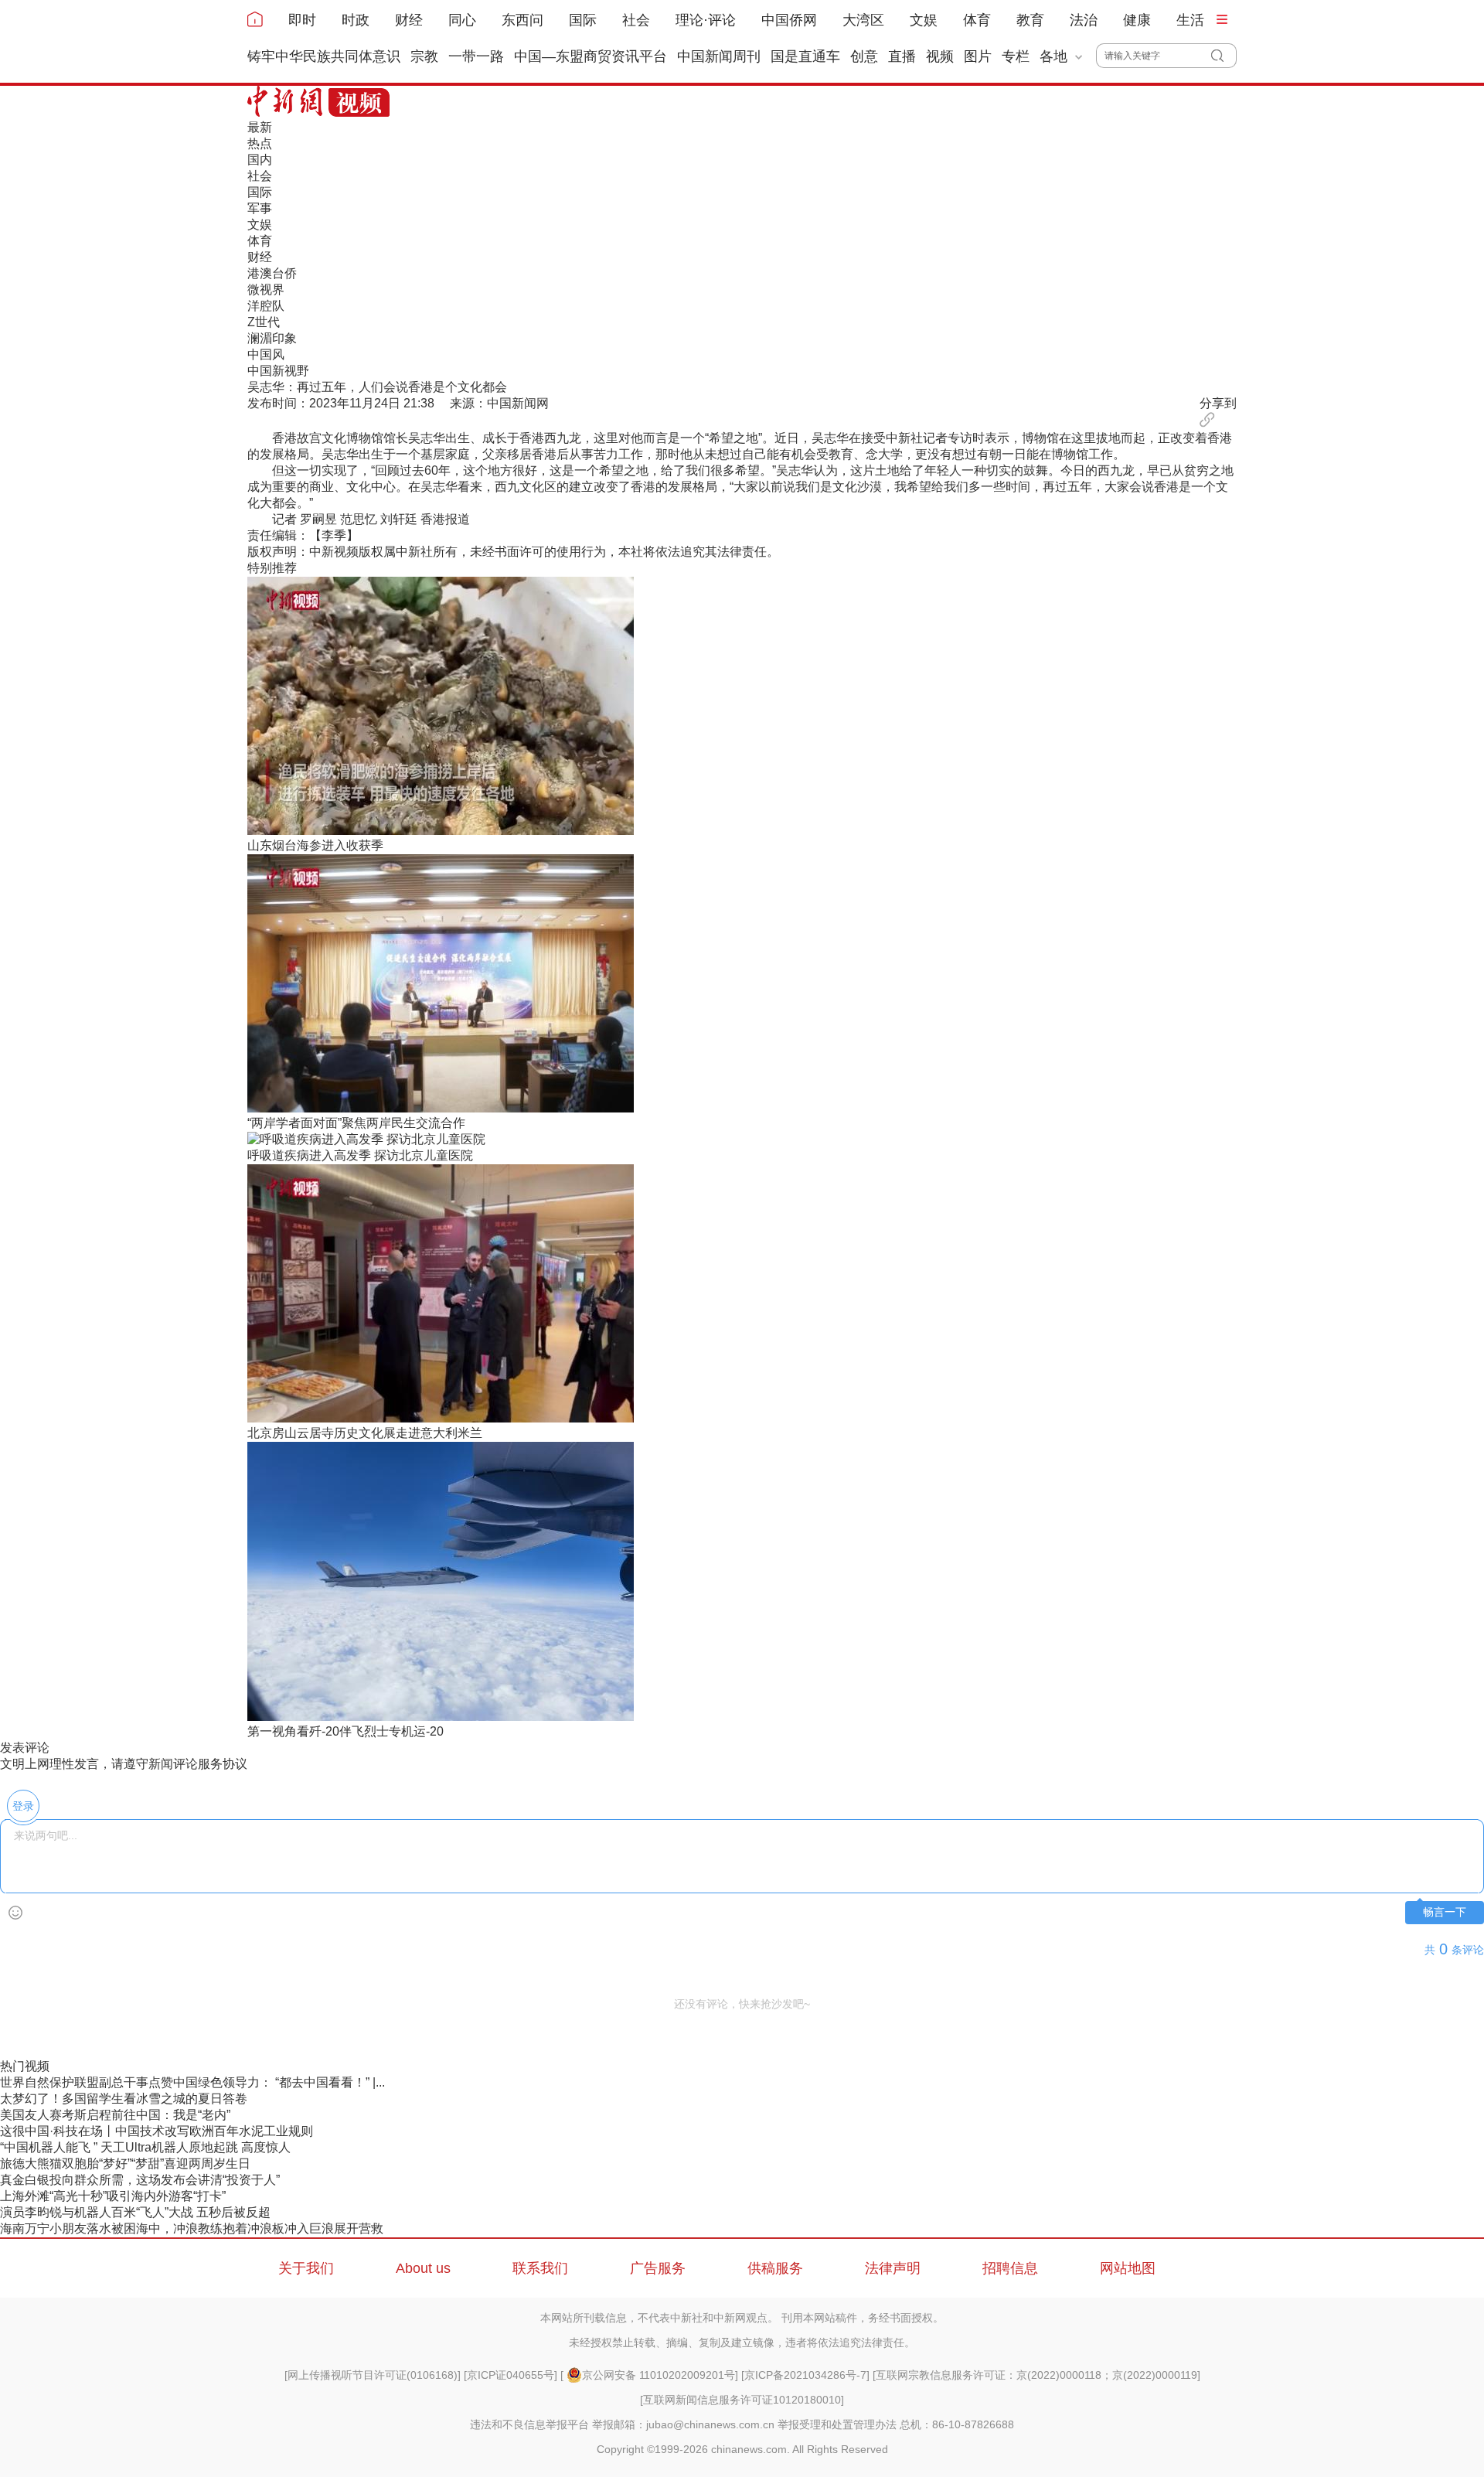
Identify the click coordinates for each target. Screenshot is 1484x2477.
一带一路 (476, 56)
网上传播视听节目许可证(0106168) (373, 2375)
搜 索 (1224, 56)
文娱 (924, 20)
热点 (260, 143)
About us (423, 2268)
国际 (583, 20)
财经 (409, 20)
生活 (1190, 20)
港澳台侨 (272, 273)
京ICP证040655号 (511, 2375)
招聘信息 (1010, 2268)
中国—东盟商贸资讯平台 (591, 56)
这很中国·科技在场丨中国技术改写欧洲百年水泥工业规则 (157, 2131)
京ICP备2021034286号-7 (805, 2375)
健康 (1137, 20)
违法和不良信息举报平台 (529, 2424)
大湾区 (863, 20)
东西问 (522, 20)
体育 (977, 20)
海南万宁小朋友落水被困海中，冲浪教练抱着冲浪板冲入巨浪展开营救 (192, 2228)
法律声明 (893, 2268)
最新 (260, 127)
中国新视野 (278, 371)
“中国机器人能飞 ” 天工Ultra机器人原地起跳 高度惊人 (145, 2147)
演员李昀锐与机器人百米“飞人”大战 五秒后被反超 (135, 2212)
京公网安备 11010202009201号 (659, 2375)
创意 (864, 56)
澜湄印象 (272, 338)
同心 (462, 20)
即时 (302, 20)
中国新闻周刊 (719, 56)
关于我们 (306, 2268)
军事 (260, 208)
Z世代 (264, 322)
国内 (260, 160)
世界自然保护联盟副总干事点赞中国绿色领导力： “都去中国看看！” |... (192, 2082)
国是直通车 (805, 56)
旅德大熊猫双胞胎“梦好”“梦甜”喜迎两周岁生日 (125, 2164)
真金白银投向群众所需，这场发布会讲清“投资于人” (140, 2180)
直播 (902, 56)
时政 (356, 20)
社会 (636, 20)
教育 (1030, 20)
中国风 (266, 354)
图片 (978, 56)
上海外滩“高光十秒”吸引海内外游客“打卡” (113, 2196)
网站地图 (1128, 2268)
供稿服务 (775, 2268)
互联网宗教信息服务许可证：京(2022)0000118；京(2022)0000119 (1036, 2375)
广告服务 (658, 2268)
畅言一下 (1445, 1912)
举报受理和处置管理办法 (837, 2424)
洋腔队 (266, 306)
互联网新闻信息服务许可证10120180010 (742, 2400)
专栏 (1016, 56)
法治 (1084, 20)
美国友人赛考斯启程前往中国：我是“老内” (115, 2115)
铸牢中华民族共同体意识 (324, 56)
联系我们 (540, 2268)
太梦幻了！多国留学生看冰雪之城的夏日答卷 (124, 2099)
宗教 (424, 56)
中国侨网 (789, 20)
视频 (940, 56)
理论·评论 (706, 20)
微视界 (266, 290)
